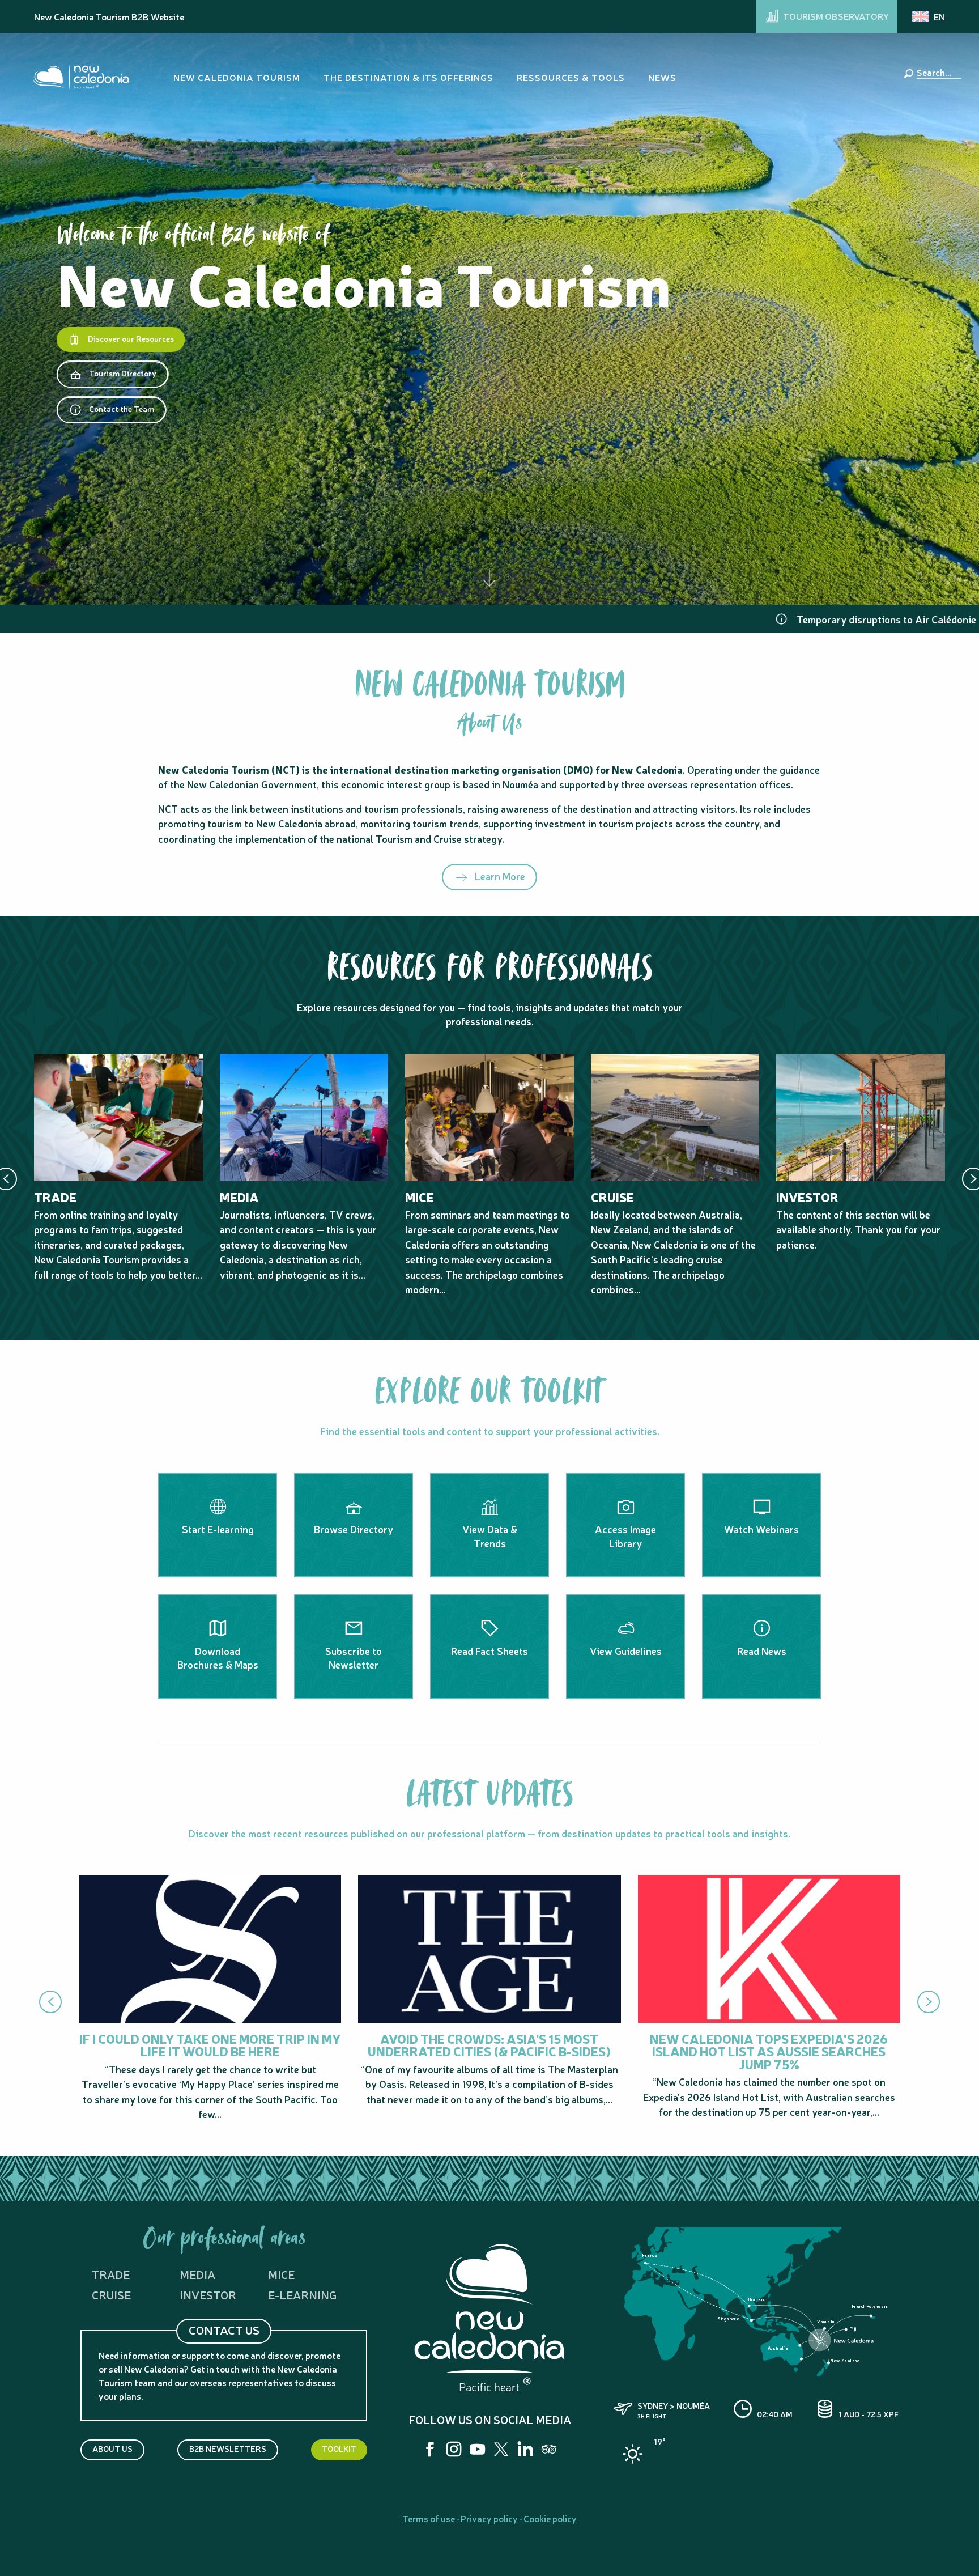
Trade (111, 2274)
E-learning (302, 2295)
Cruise (111, 2295)
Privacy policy (489, 2518)
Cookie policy (550, 2518)
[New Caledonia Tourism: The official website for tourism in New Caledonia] (81, 77)
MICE (281, 2274)
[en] (929, 16)
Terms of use (429, 2518)
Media (197, 2274)
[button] (937, 72)
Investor (208, 2295)
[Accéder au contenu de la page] (489, 577)
